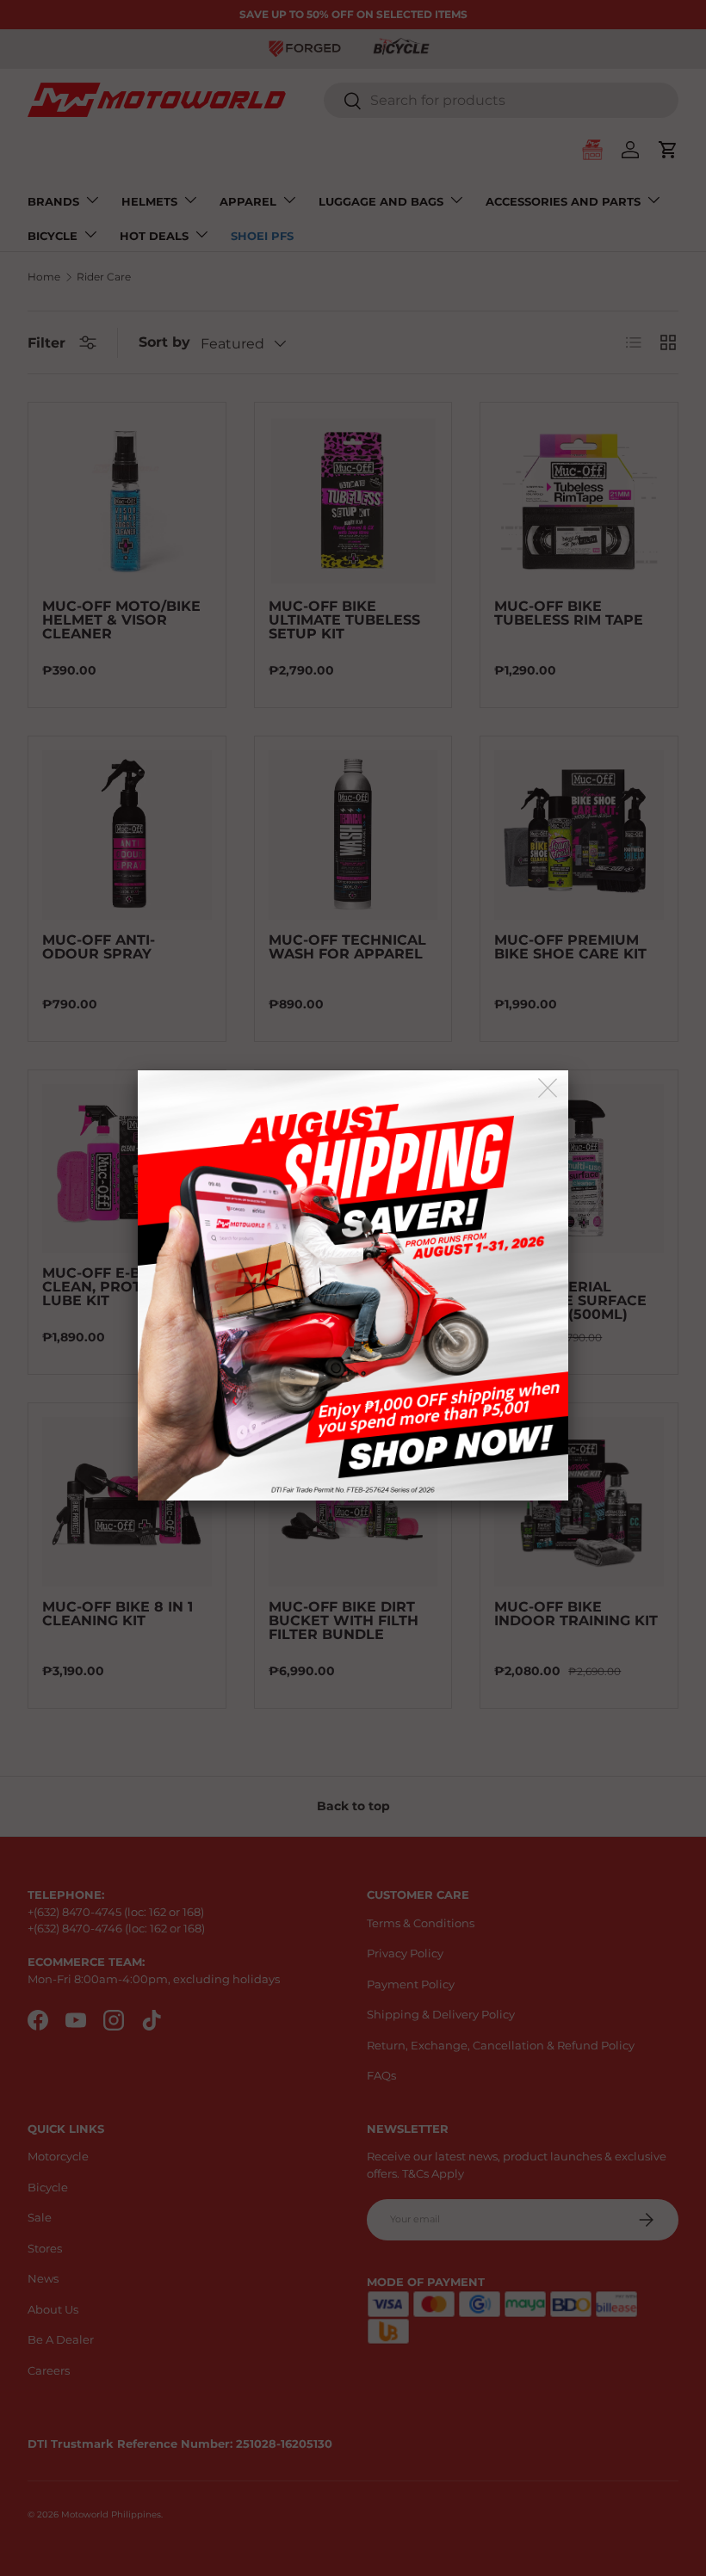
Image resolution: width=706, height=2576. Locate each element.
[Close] (549, 1089)
